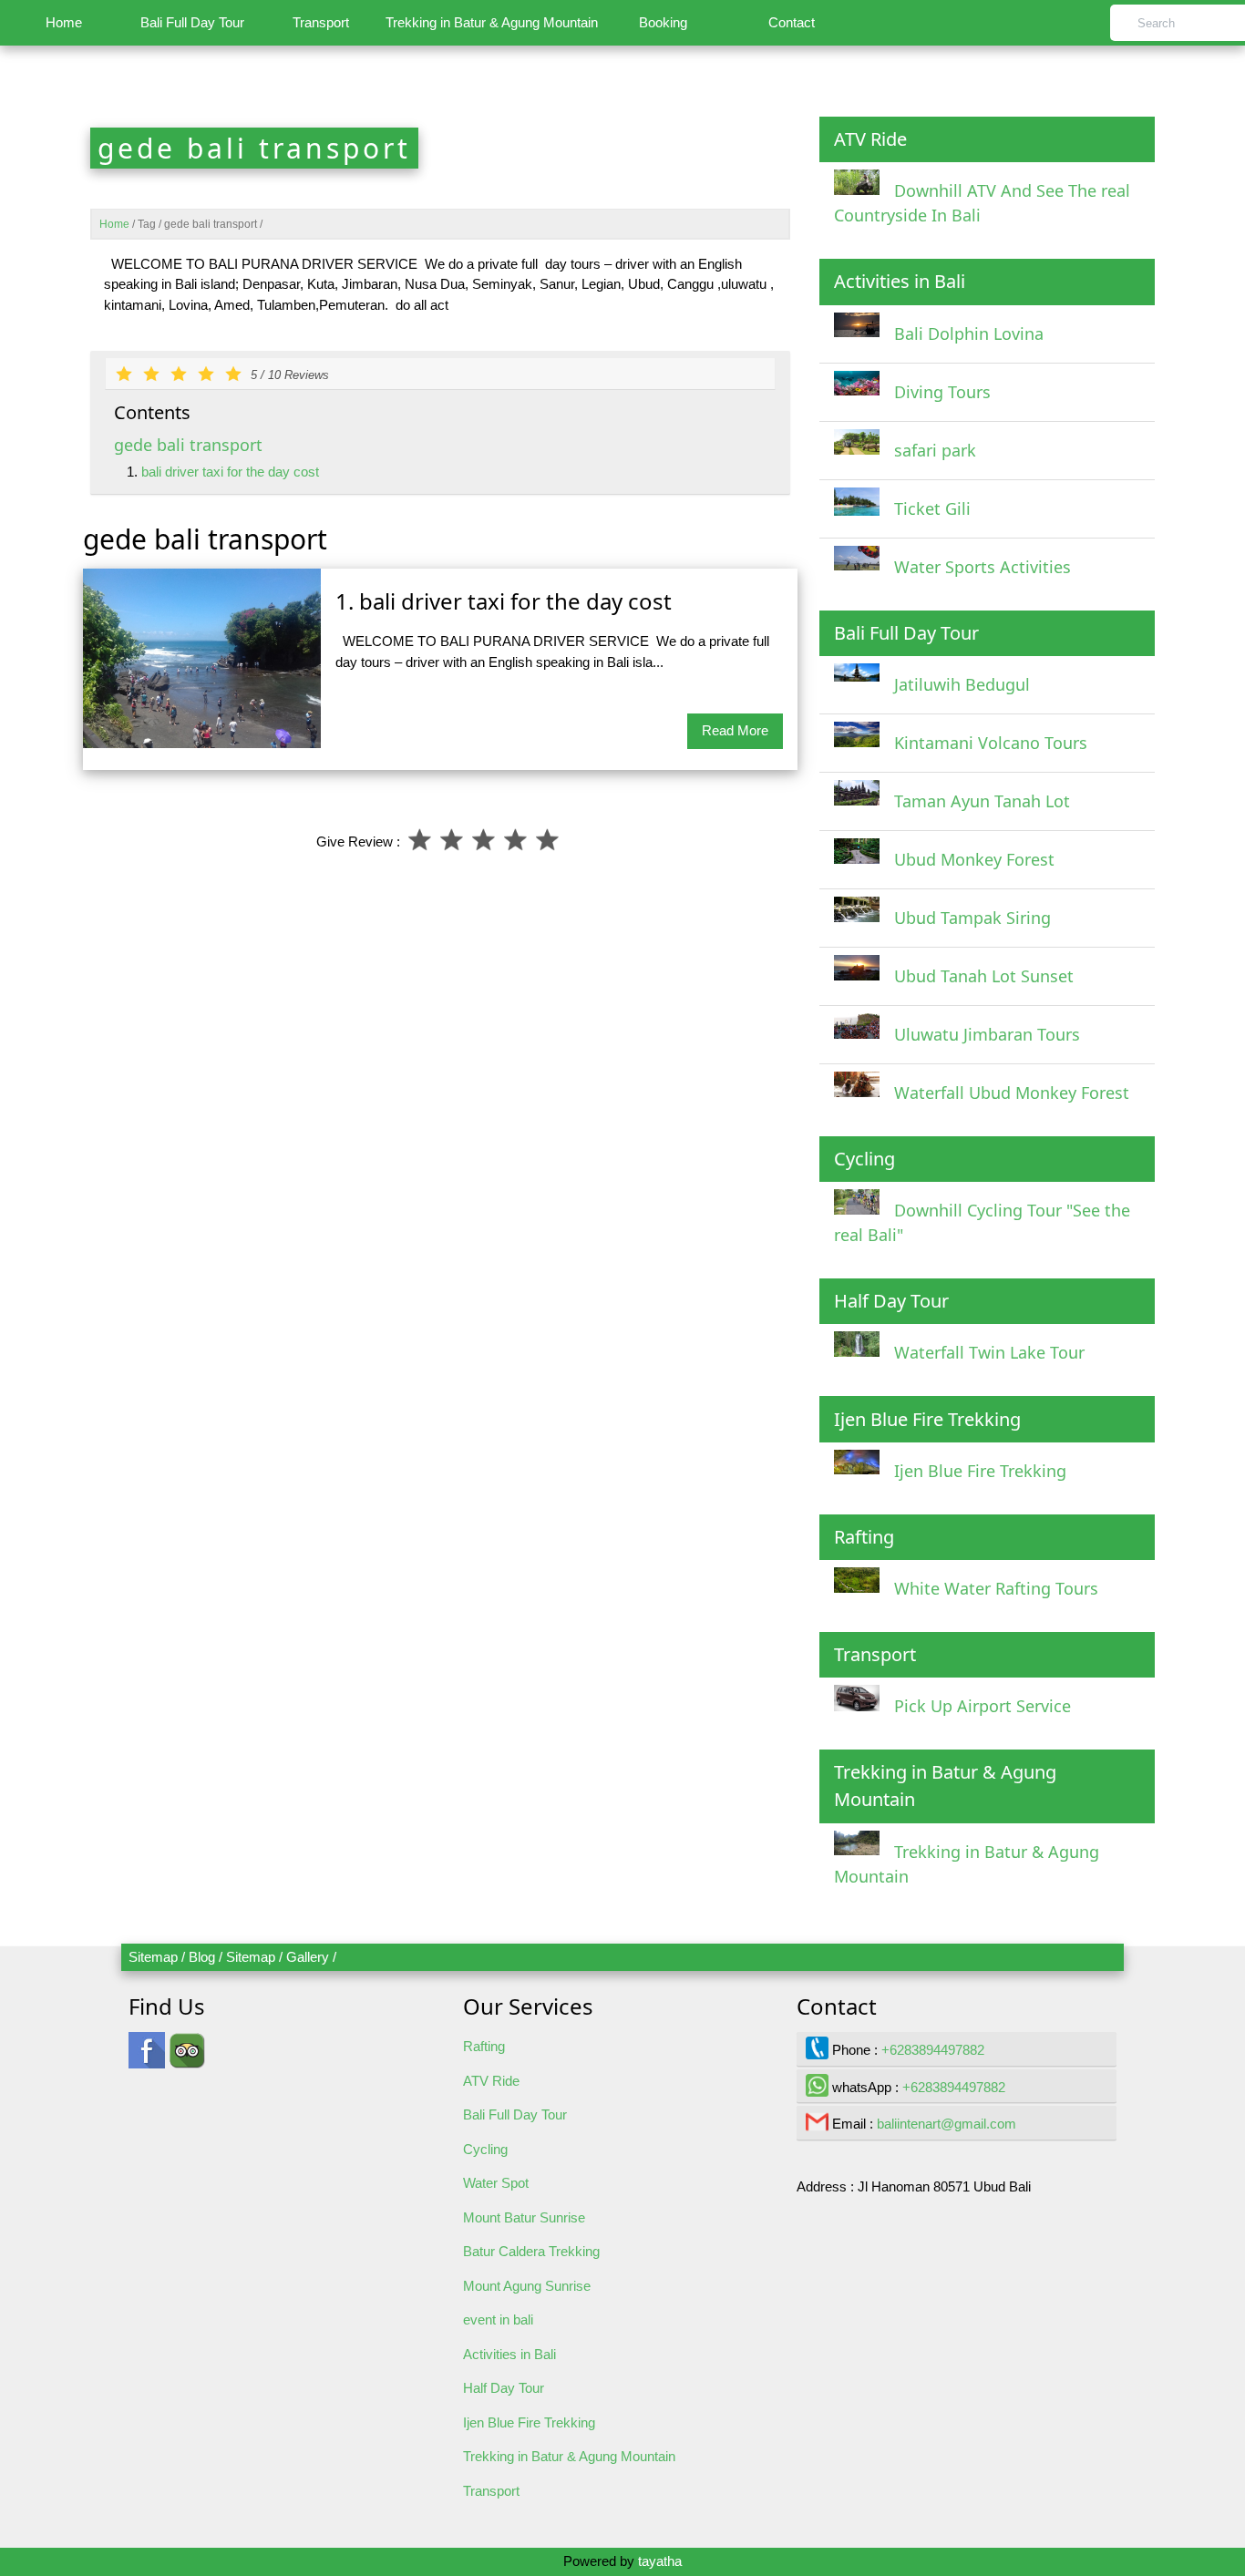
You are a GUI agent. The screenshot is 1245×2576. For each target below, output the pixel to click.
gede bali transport (188, 445)
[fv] (147, 2059)
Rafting (484, 2046)
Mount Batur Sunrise (524, 2217)
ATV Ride (491, 2081)
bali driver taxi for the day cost (230, 472)
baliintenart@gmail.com (947, 2124)
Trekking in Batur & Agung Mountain (492, 22)
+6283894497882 (933, 2050)
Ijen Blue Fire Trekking (529, 2422)
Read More (735, 730)
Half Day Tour (504, 2388)
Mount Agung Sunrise (527, 2286)
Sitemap (153, 1957)
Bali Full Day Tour (192, 22)
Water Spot (496, 2183)
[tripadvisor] (187, 2059)
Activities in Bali (509, 2354)
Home (64, 22)
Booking (663, 22)
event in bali (498, 2319)
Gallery (308, 1957)
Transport (321, 22)
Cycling (485, 2149)
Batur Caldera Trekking (531, 2251)
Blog (202, 1957)
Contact (792, 22)
